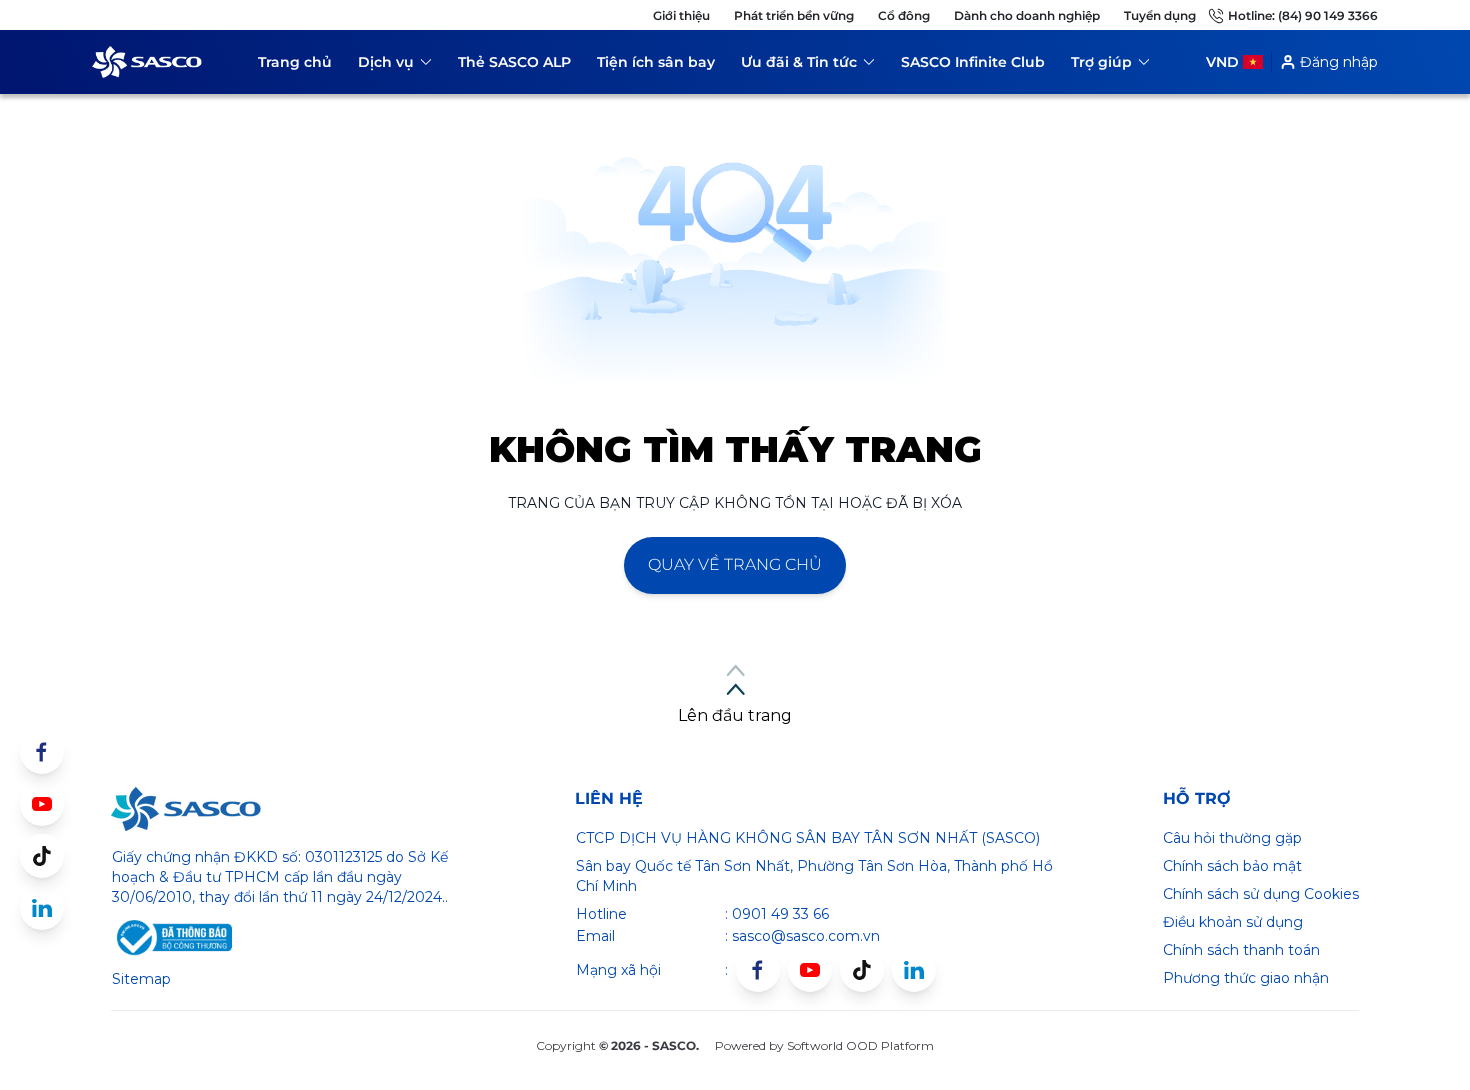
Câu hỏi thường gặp (1232, 838)
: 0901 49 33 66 (777, 914)
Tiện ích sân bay (656, 62)
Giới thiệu (681, 15)
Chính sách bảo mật (1232, 866)
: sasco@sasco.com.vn (802, 936)
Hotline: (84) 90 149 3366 (1303, 15)
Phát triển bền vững (794, 15)
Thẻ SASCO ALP (514, 62)
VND (1222, 62)
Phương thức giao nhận (1246, 978)
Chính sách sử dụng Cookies (1261, 894)
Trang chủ (295, 62)
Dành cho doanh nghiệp (1027, 15)
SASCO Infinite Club (973, 62)
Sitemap (141, 979)
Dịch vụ (395, 65)
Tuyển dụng (1160, 15)
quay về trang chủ (735, 564)
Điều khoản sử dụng (1233, 922)
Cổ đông (904, 15)
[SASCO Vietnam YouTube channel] (810, 970)
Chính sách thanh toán (1241, 950)
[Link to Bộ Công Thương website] (172, 938)
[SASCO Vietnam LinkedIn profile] (914, 970)
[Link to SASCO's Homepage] (186, 809)
